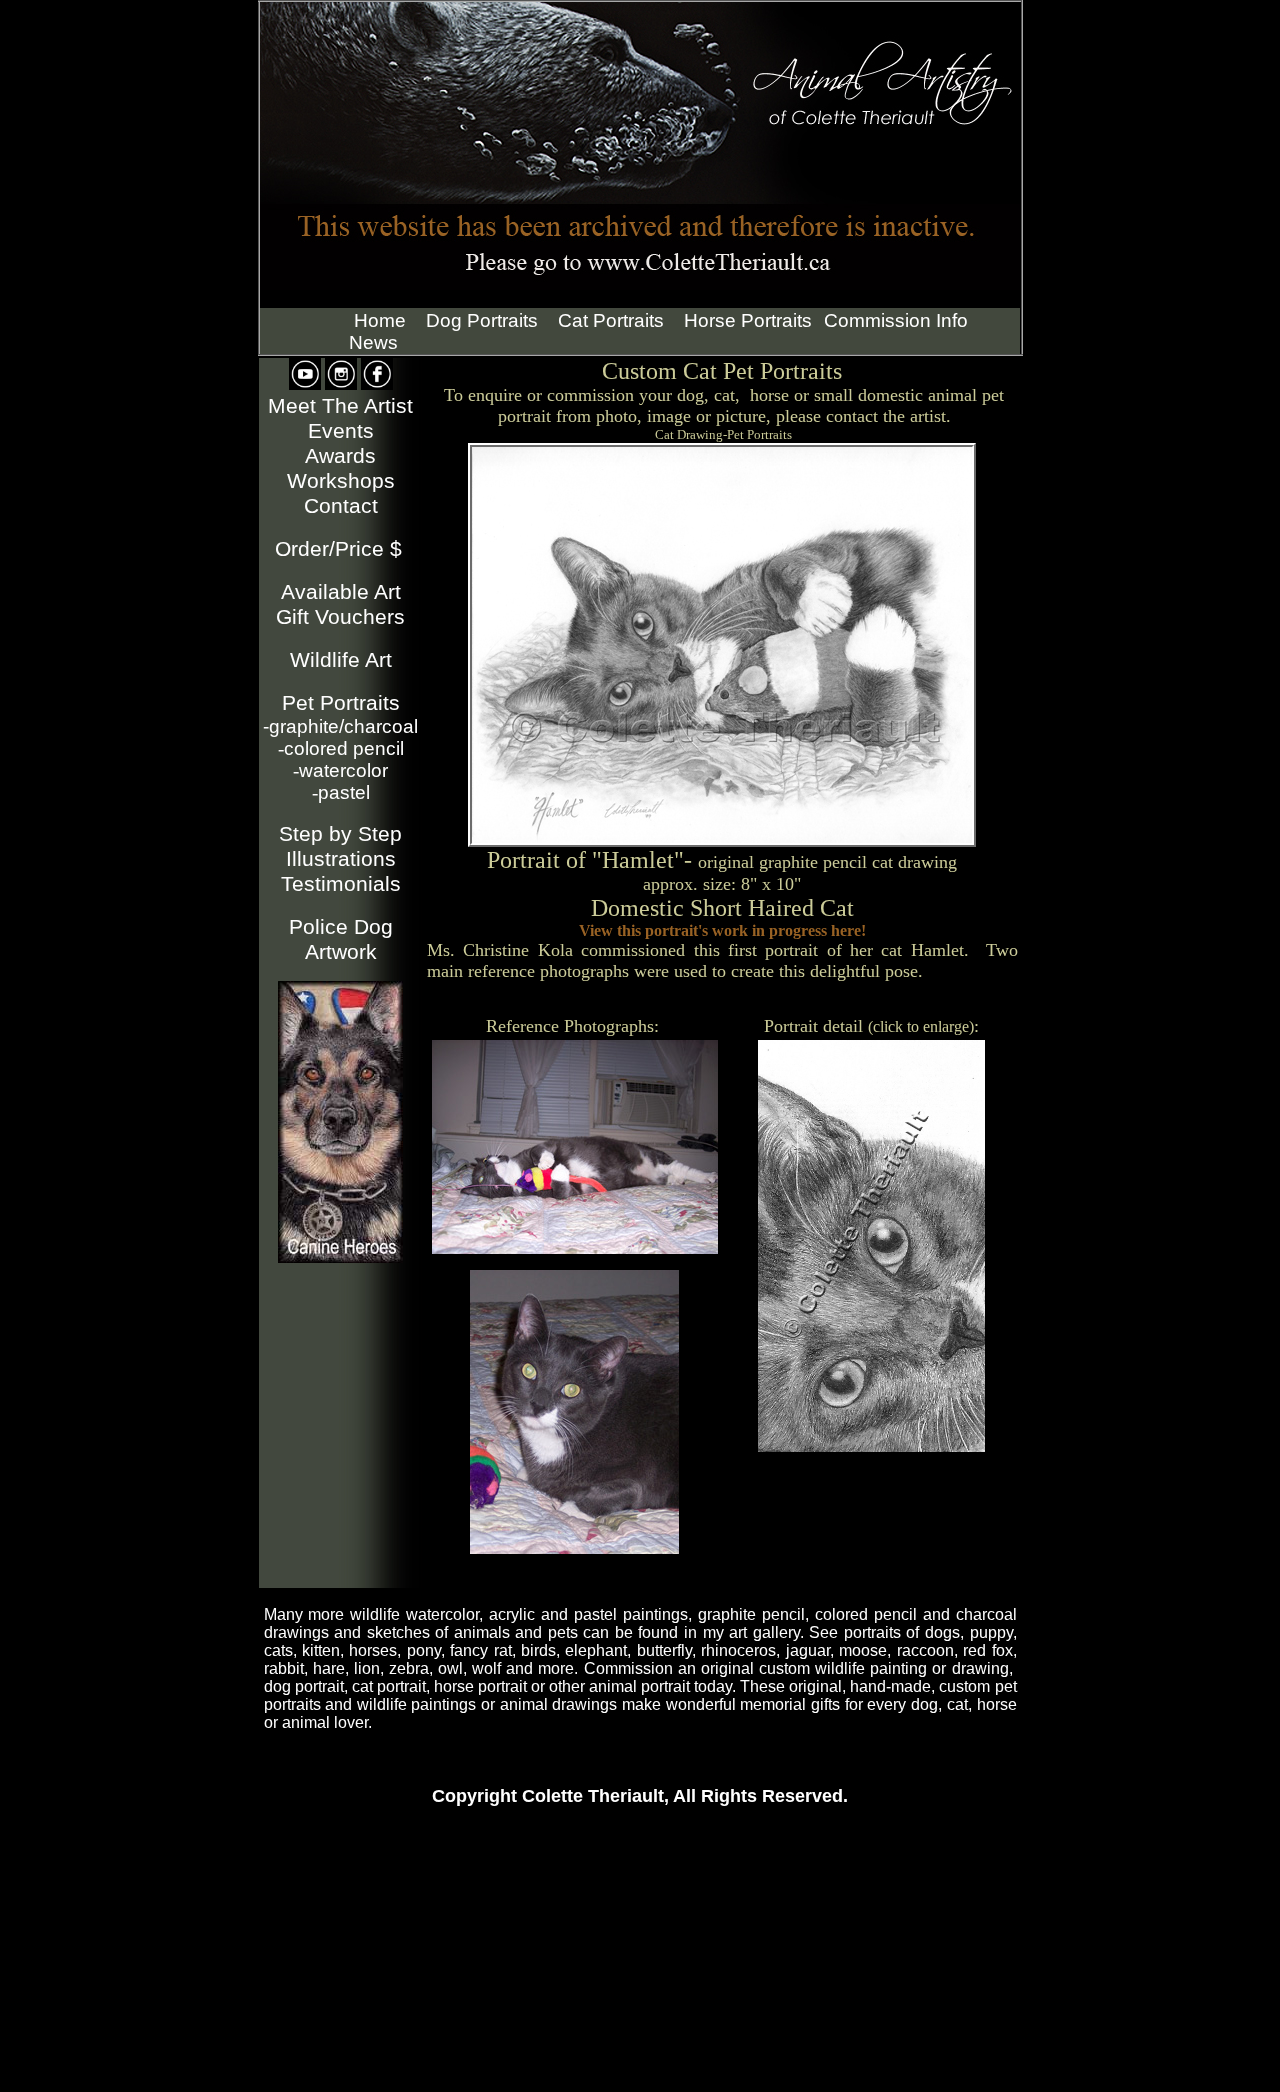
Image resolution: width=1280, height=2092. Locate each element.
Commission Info (896, 320)
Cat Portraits (611, 320)
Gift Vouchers (340, 617)
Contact (341, 506)
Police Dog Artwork (341, 939)
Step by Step (340, 834)
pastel (341, 792)
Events (341, 431)
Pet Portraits (341, 703)
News (373, 342)
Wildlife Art (341, 660)
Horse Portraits (748, 320)
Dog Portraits (482, 320)
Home (380, 320)
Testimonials (341, 884)
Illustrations (341, 859)
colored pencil (341, 748)
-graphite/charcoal (340, 726)
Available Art (341, 592)
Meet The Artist (340, 406)
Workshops (341, 481)
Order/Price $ (338, 549)
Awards (340, 456)
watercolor (340, 770)
